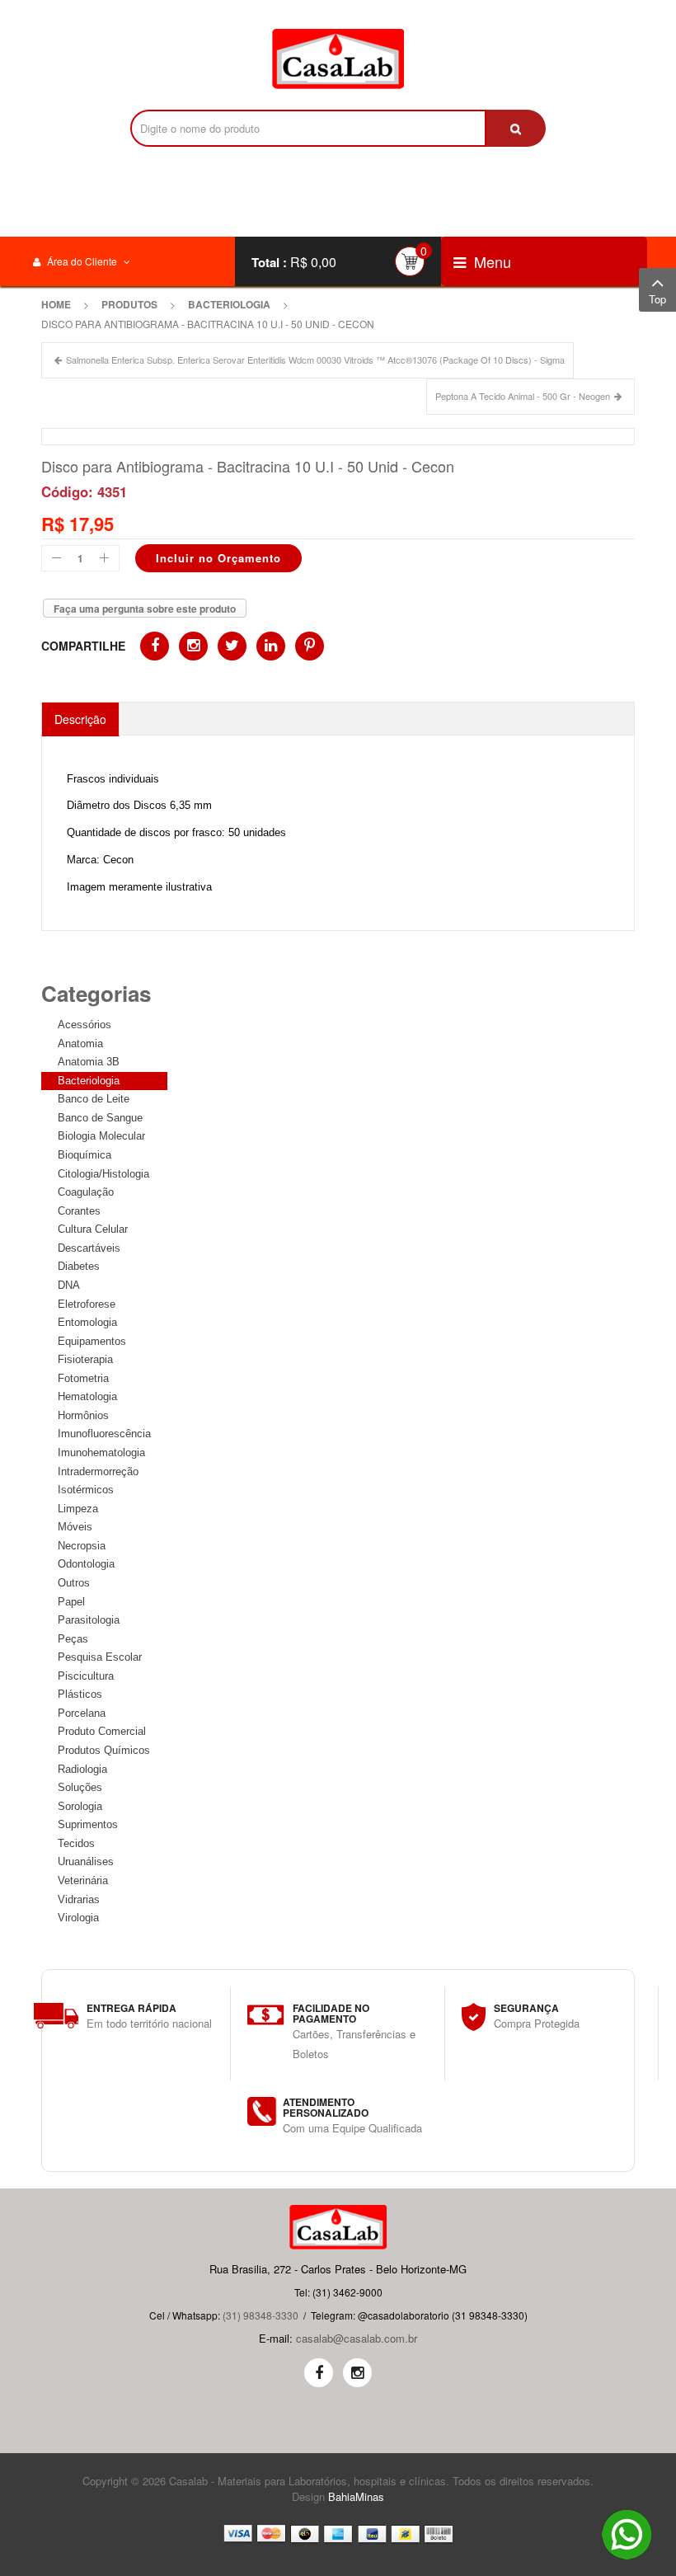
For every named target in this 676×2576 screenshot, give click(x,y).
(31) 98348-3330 (261, 2315)
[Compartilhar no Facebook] (155, 646)
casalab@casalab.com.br (357, 2338)
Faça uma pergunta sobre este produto (145, 609)
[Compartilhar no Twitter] (232, 646)
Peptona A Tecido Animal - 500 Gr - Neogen (523, 396)
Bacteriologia (229, 304)
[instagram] (357, 2373)
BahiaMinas (356, 2496)
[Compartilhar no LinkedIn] (271, 646)
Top (657, 299)
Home (56, 304)
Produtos (129, 304)
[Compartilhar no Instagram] (193, 646)
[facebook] (319, 2373)
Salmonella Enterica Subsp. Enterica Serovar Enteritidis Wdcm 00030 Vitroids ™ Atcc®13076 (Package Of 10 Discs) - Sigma (315, 360)
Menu (491, 261)
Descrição (80, 719)
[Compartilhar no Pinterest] (310, 646)
